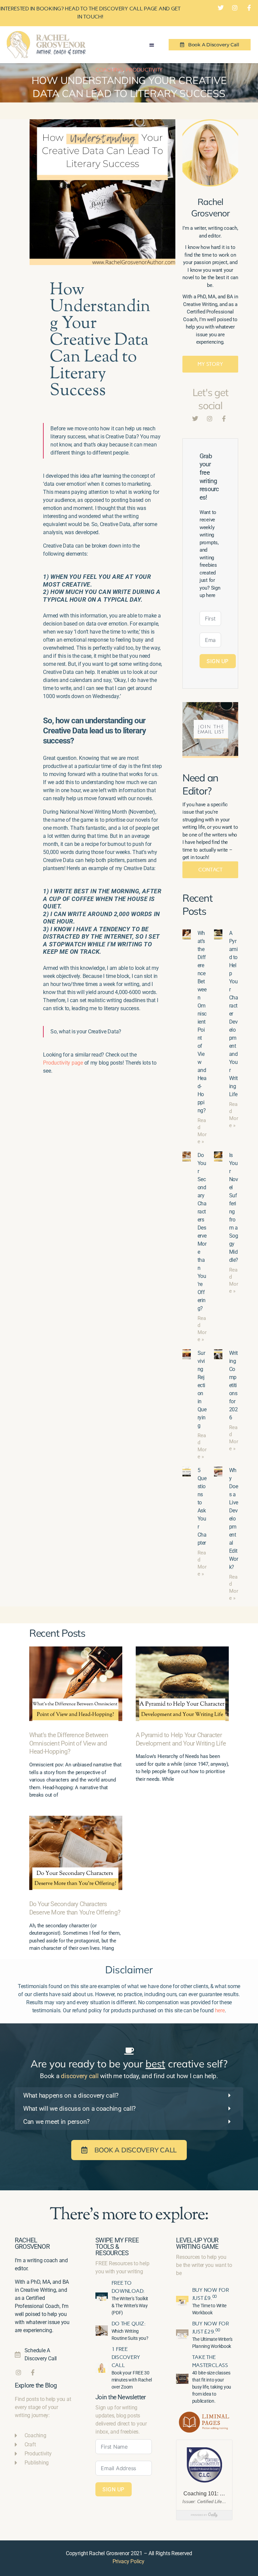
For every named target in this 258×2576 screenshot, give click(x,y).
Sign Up (218, 661)
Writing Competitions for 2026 (233, 1385)
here (220, 2010)
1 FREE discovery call (126, 2357)
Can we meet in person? (56, 2122)
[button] (152, 45)
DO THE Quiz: (129, 2324)
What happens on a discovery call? (71, 2095)
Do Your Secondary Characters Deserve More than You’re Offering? (75, 1908)
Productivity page (63, 1063)
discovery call (80, 2076)
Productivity (144, 70)
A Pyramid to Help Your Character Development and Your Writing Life (181, 1739)
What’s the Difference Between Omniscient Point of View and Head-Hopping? (202, 1022)
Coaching (109, 70)
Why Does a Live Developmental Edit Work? (233, 1519)
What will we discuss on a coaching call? (79, 2109)
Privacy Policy (128, 2561)
